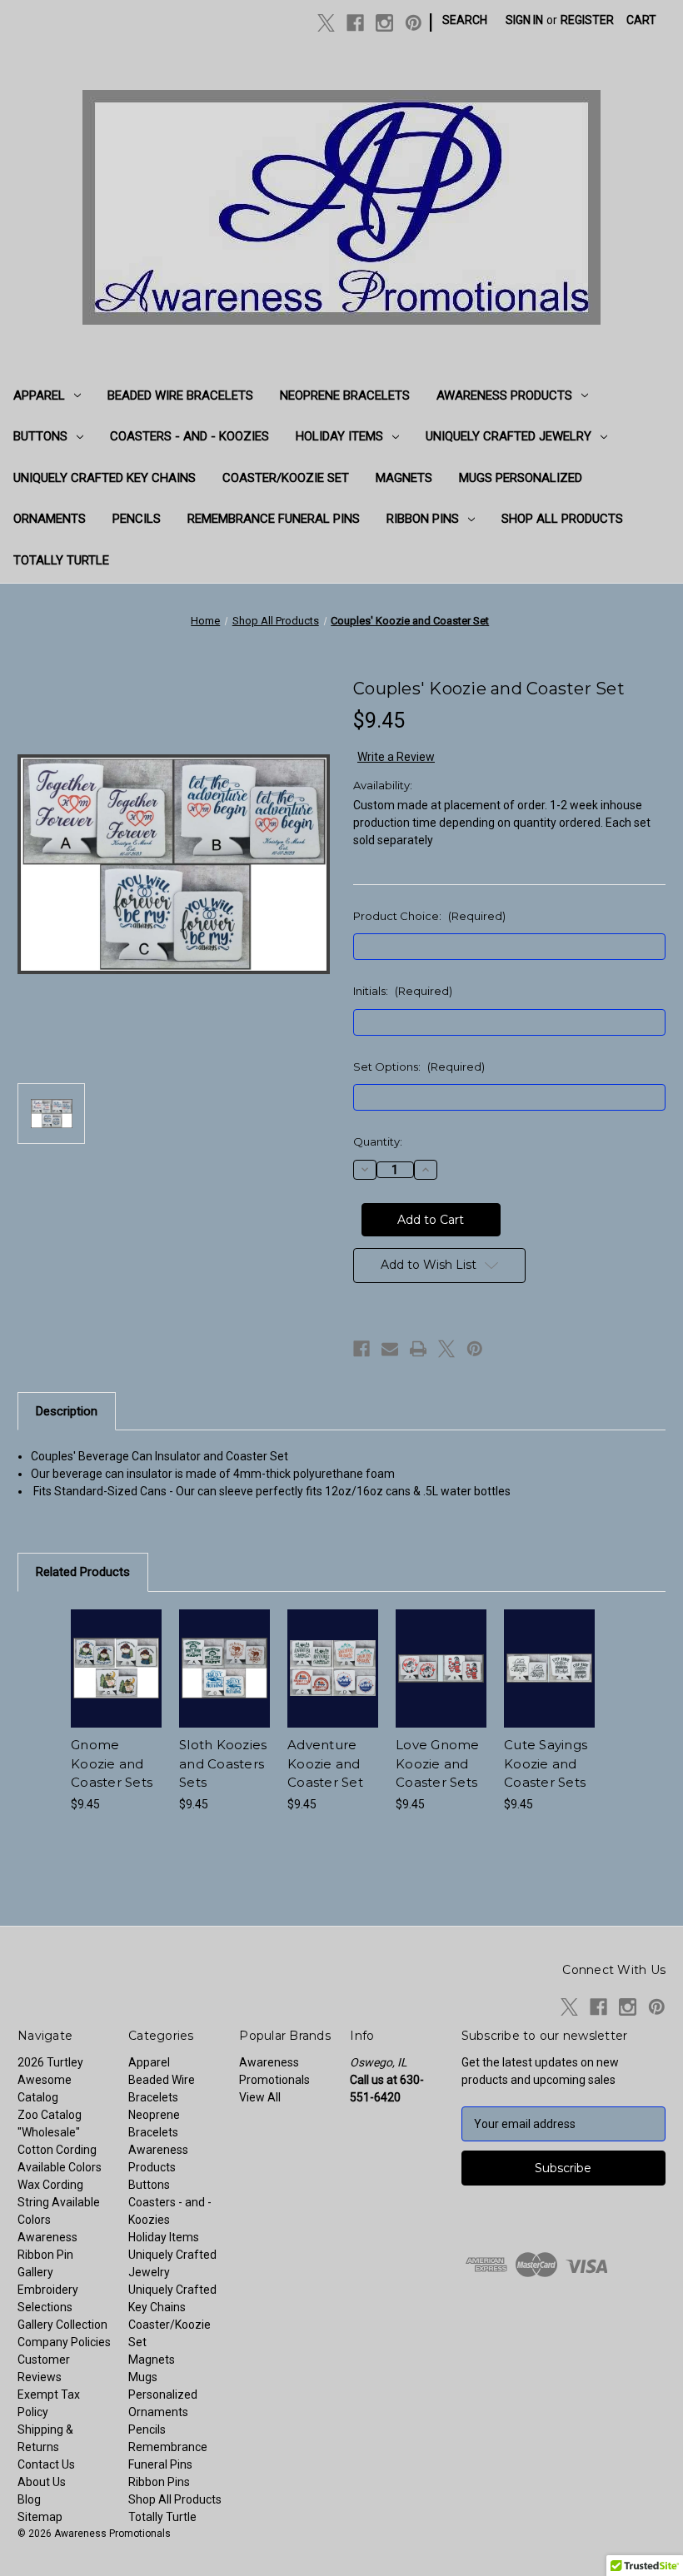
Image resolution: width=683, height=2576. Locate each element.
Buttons (40, 436)
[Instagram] (384, 23)
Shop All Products (562, 519)
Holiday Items (339, 436)
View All (260, 2097)
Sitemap (40, 2517)
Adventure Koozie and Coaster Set (325, 1763)
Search (465, 20)
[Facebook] (355, 23)
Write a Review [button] (396, 757)
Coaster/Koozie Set (286, 478)
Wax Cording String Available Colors (59, 2202)
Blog (29, 2499)
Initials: (403, 991)
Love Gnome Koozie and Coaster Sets (438, 1763)
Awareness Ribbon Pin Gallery (47, 2255)
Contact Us (46, 2464)
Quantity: (378, 1141)
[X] (326, 23)
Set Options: (419, 1067)
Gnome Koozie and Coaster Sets (112, 1763)
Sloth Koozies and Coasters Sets (223, 1763)
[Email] (390, 1349)
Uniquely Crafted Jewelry (509, 436)
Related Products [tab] (83, 1572)
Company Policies (64, 2342)
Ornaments (50, 519)
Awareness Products (504, 395)
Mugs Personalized (521, 478)
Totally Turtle (61, 560)
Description (67, 1411)
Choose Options (117, 1688)
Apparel (39, 395)
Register (587, 20)
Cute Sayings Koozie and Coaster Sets (546, 1763)
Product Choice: (429, 916)
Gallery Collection (62, 2325)
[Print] (418, 1349)
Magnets (404, 478)
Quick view (116, 1648)
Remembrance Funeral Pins (274, 519)
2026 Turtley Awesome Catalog (50, 2080)
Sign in (524, 20)
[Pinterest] (414, 23)
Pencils (137, 519)
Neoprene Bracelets (345, 395)
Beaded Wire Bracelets (180, 395)
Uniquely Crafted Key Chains (105, 478)
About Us (42, 2482)
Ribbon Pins (423, 519)
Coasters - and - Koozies (189, 436)
